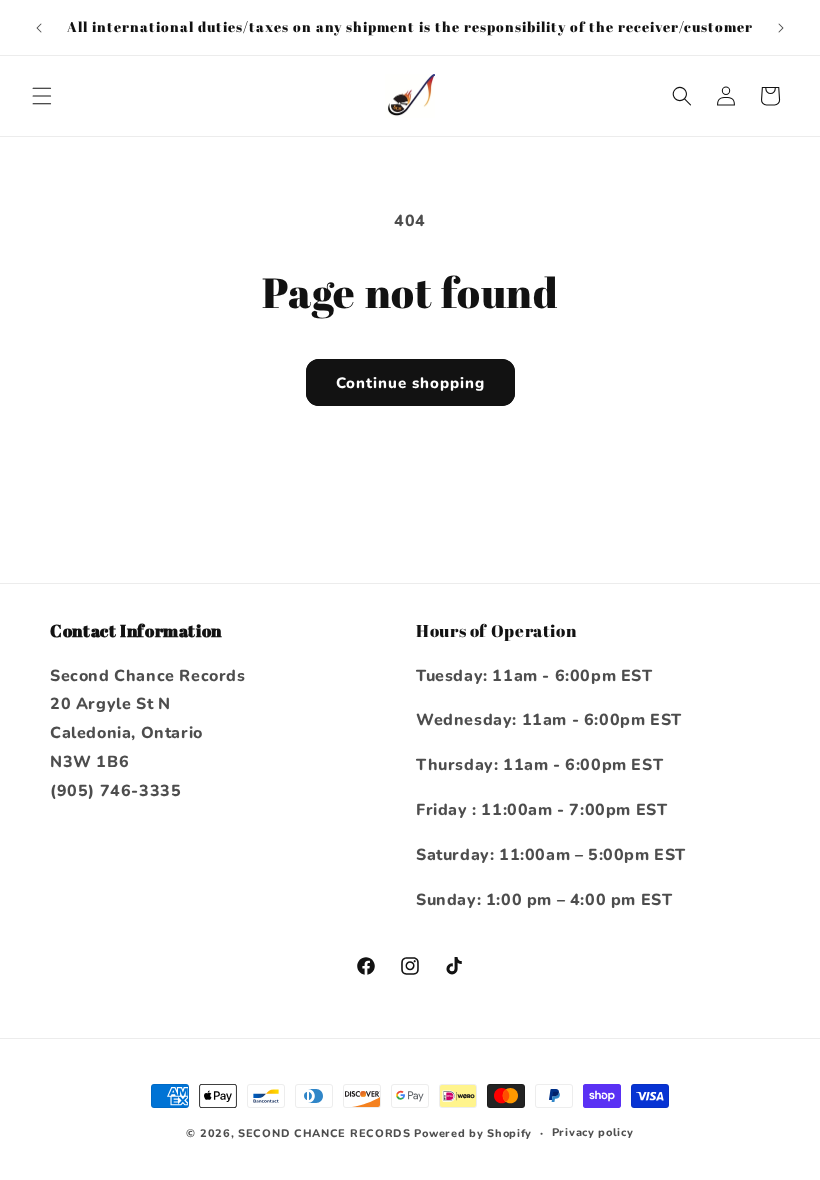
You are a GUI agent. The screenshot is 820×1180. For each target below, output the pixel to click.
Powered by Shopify (473, 1133)
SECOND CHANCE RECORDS (324, 1133)
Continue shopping (410, 383)
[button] (42, 96)
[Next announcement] (781, 28)
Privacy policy (593, 1132)
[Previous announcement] (39, 28)
